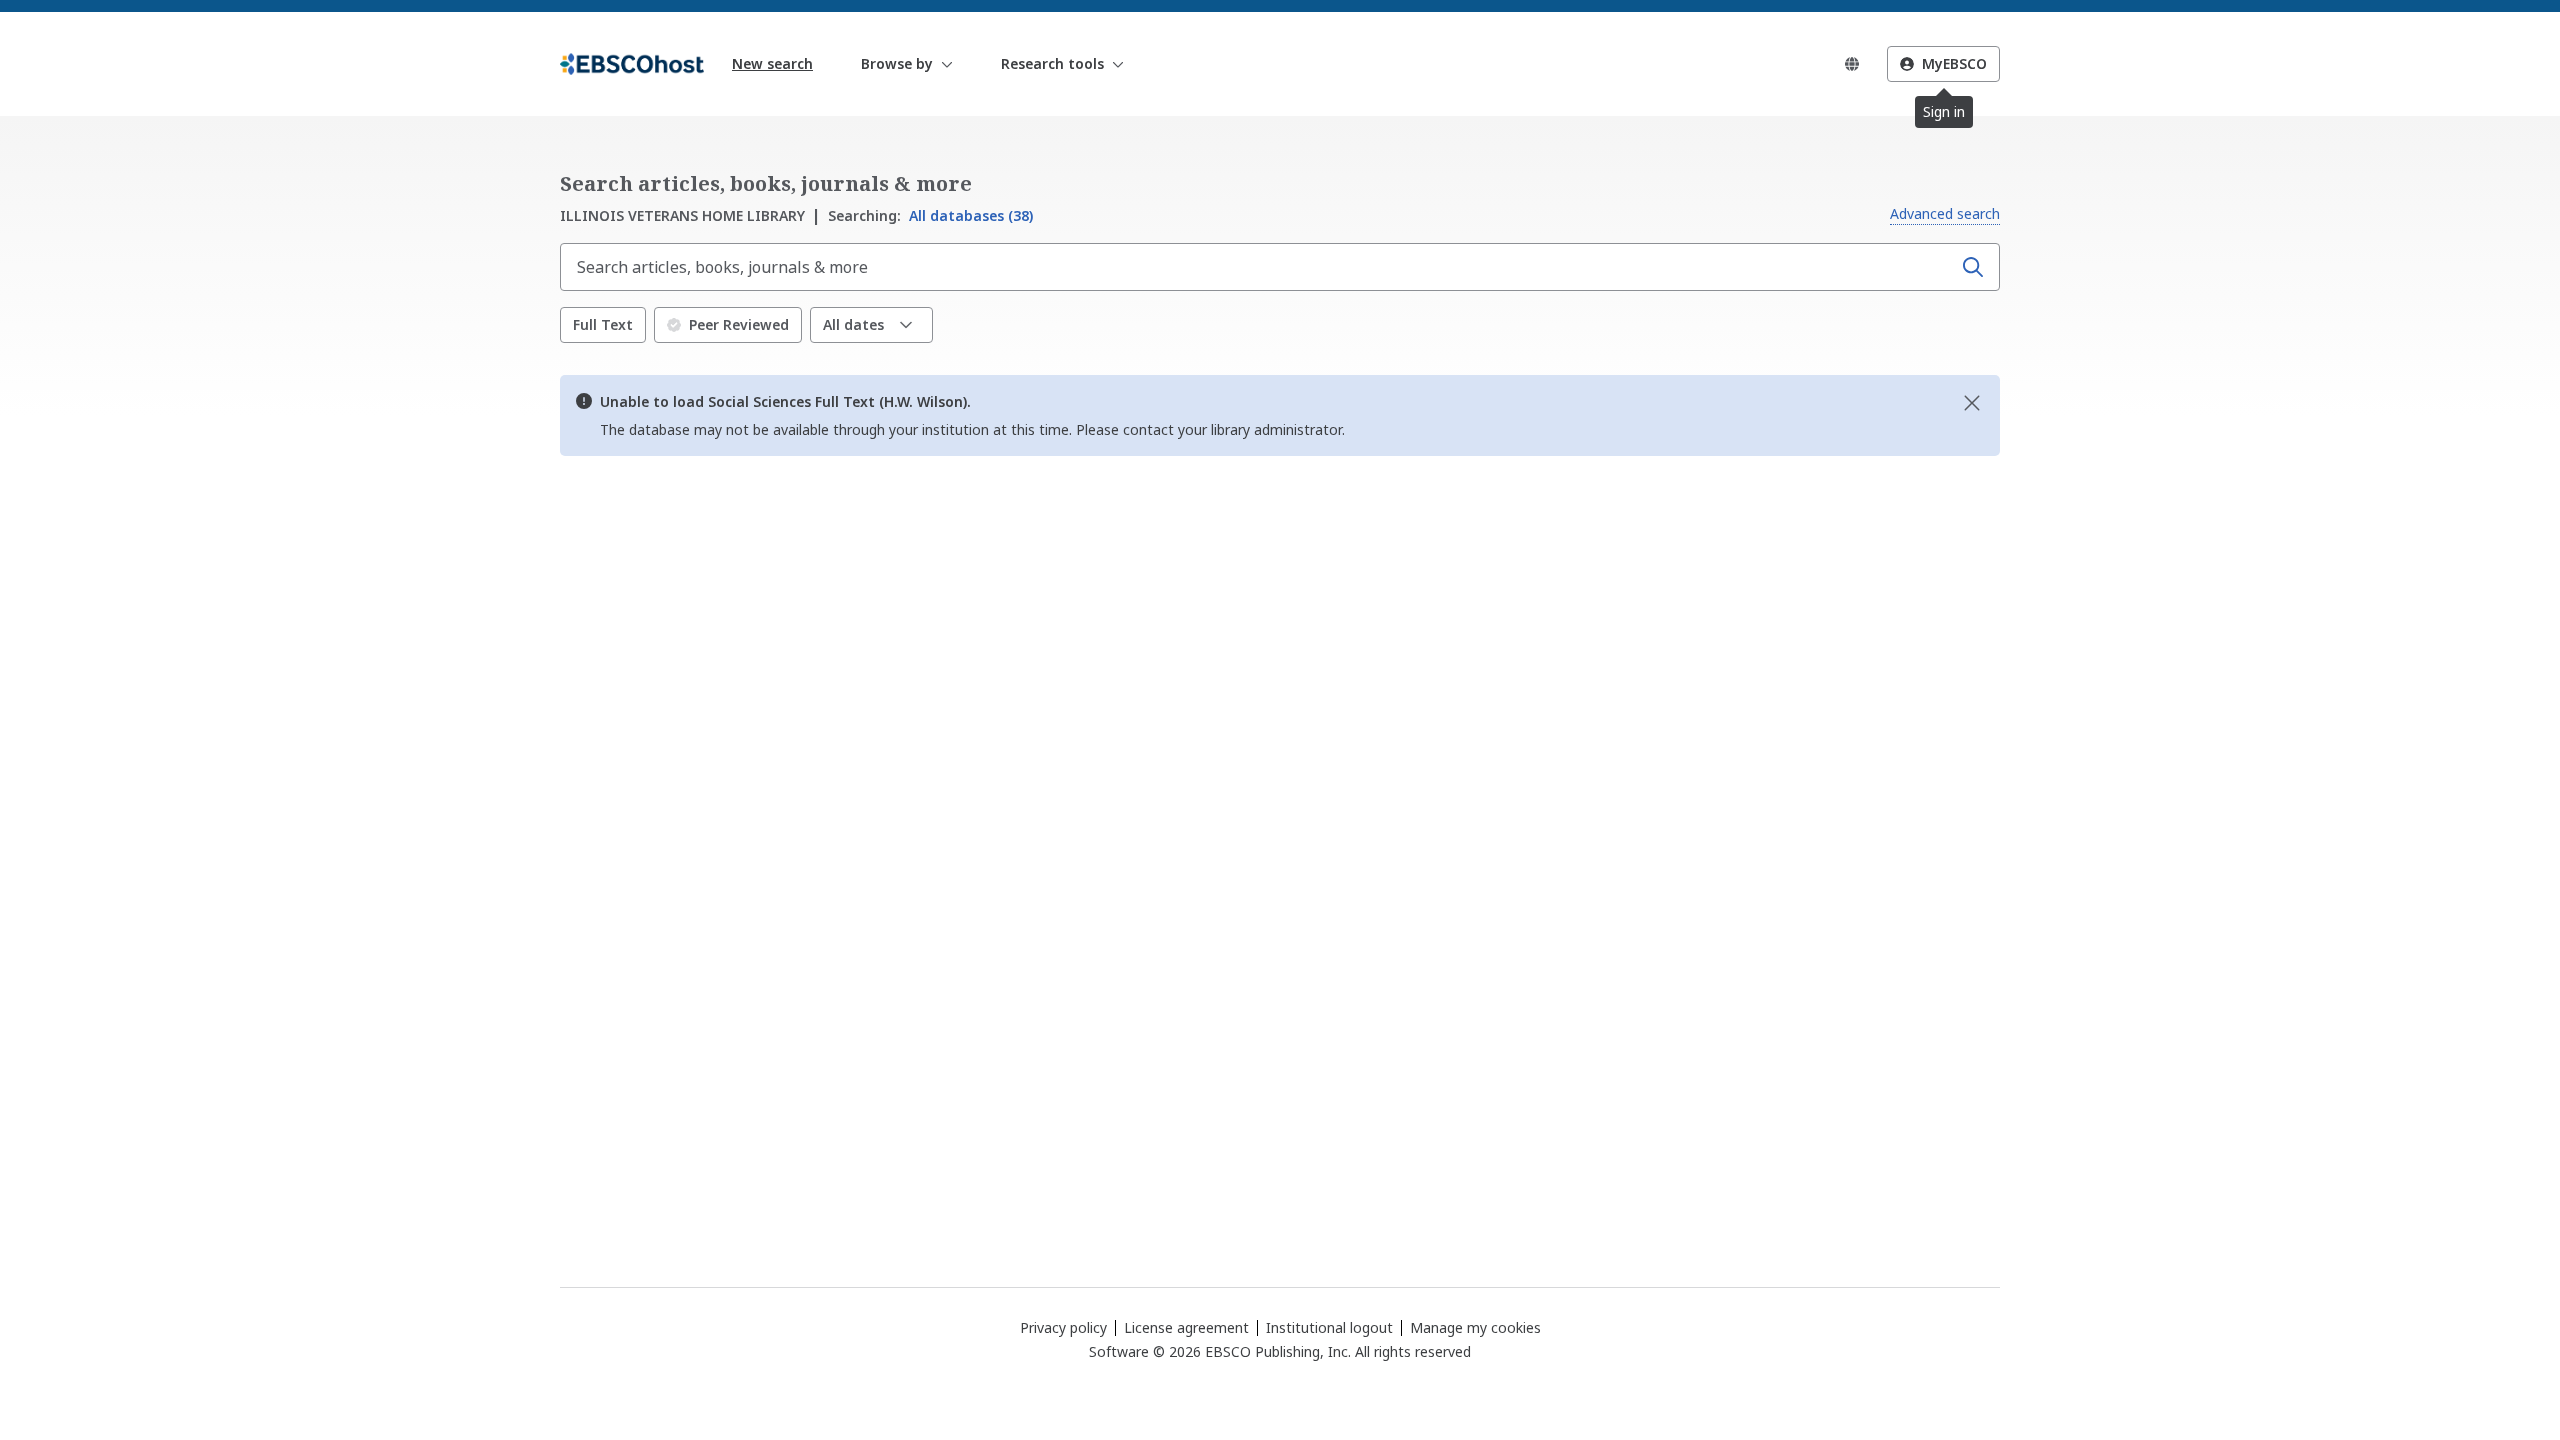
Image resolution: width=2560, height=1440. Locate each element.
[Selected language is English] (1852, 64)
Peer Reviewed (739, 324)
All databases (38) (930, 215)
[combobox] (1258, 267)
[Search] (1973, 267)
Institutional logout (1329, 1327)
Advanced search (1945, 213)
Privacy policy (1063, 1327)
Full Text (603, 324)
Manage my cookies (1475, 1328)
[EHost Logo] (632, 64)
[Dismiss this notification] (1972, 403)
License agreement (1186, 1327)
